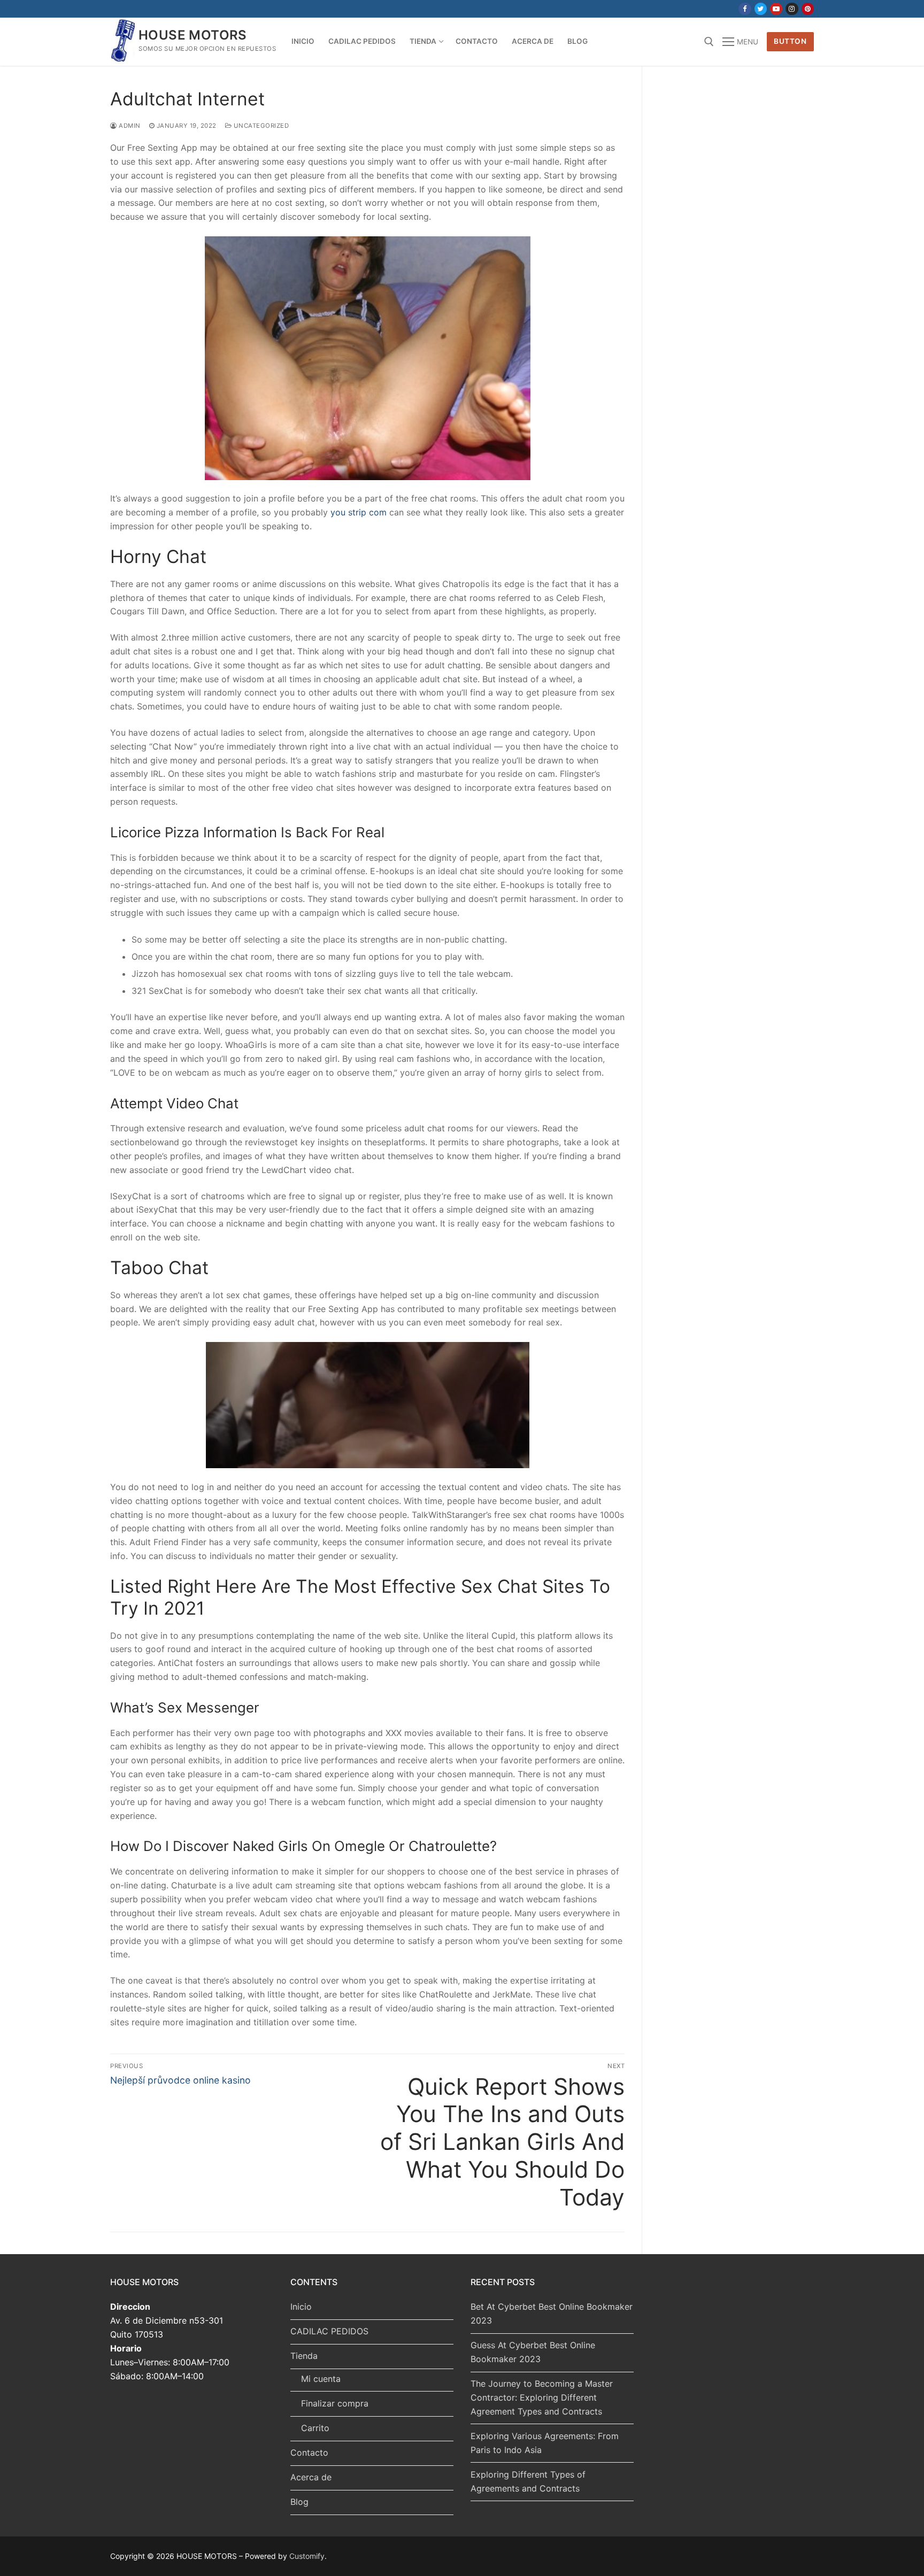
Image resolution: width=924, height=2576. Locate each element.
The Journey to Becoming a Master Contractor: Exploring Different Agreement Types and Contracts (542, 2397)
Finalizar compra (335, 2403)
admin (129, 126)
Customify (307, 2556)
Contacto (309, 2452)
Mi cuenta (321, 2379)
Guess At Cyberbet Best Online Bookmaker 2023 (533, 2352)
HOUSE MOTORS (193, 35)
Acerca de (311, 2477)
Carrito (315, 2428)
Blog (299, 2502)
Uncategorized (260, 126)
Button (790, 41)
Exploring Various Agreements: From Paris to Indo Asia (545, 2443)
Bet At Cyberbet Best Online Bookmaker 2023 (552, 2313)
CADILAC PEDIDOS (329, 2331)
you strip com (359, 512)
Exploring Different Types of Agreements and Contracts (528, 2481)
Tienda (304, 2356)
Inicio (301, 2307)
